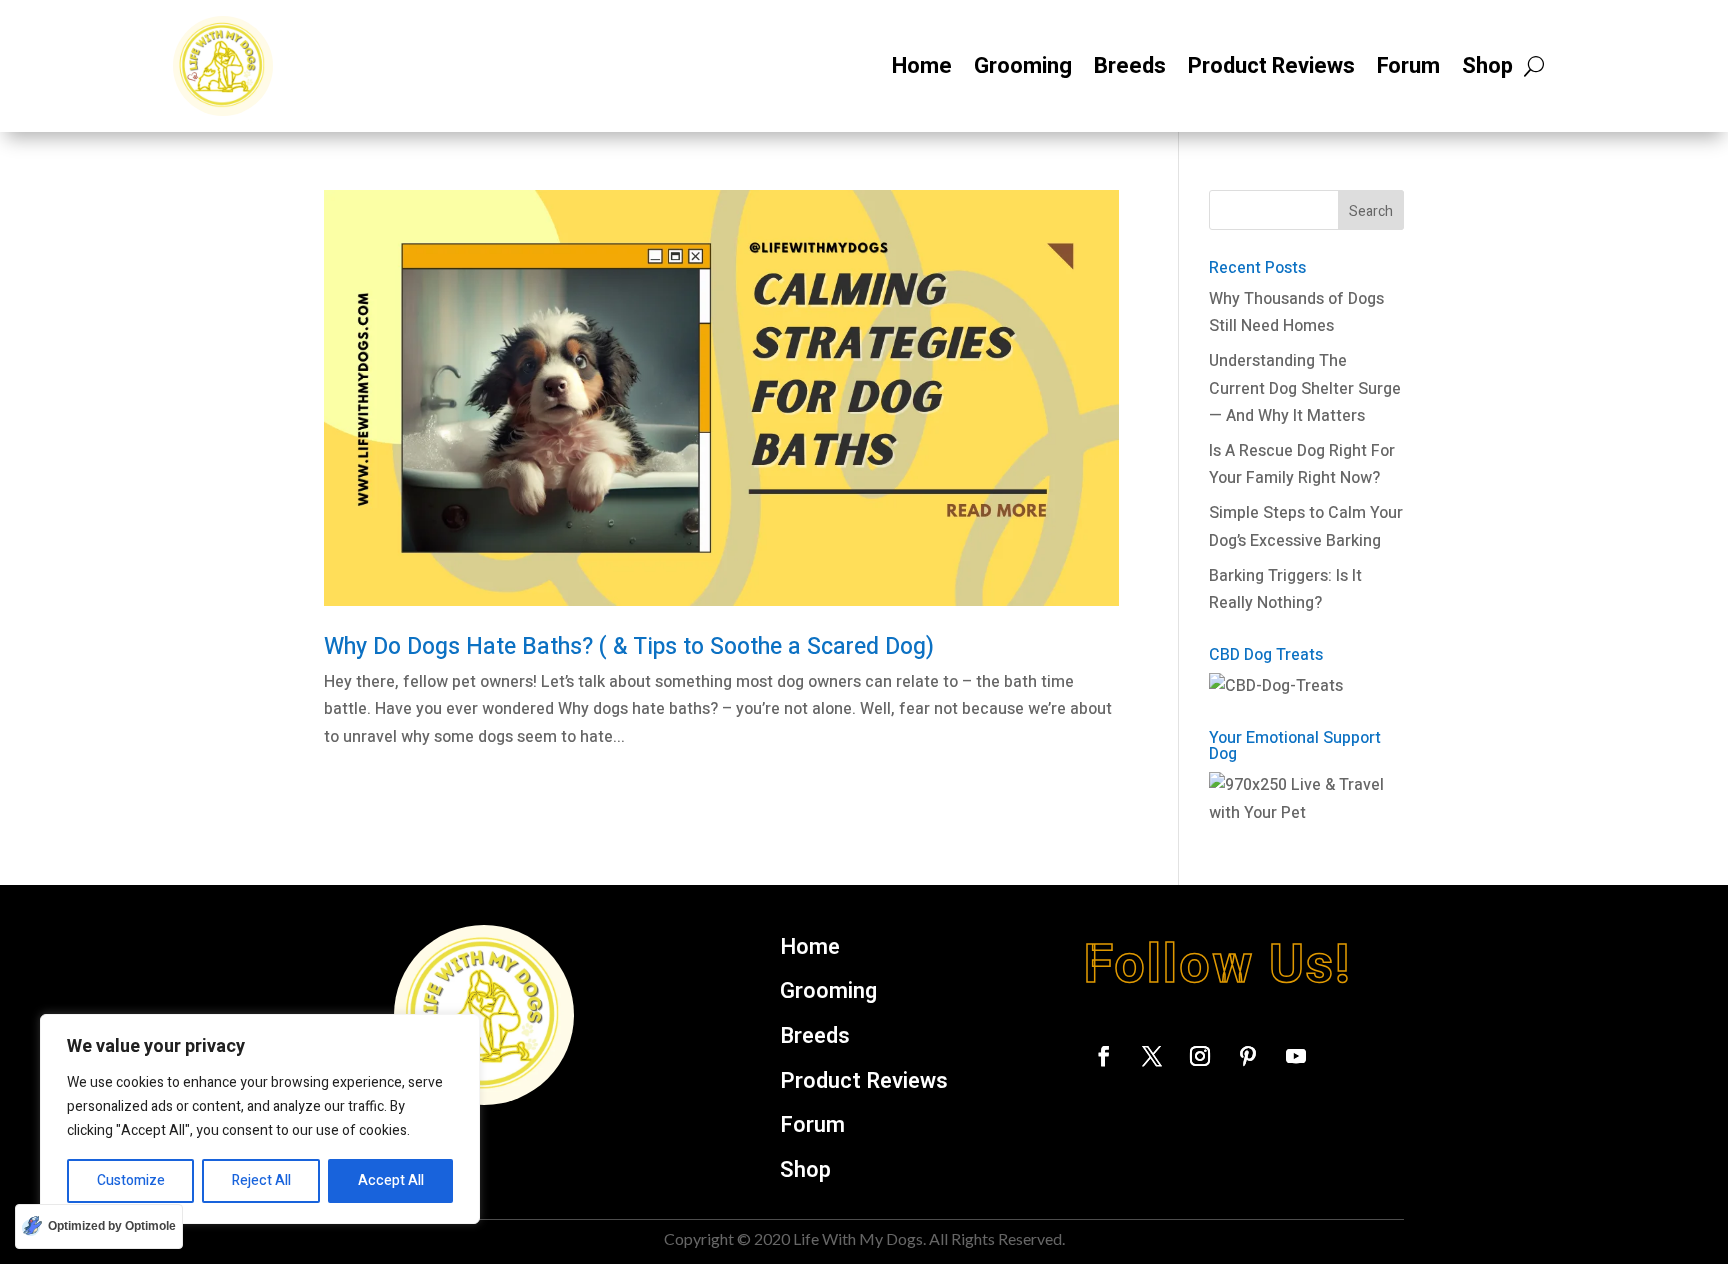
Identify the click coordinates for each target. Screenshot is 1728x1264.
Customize (131, 1180)
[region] (260, 1119)
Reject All (261, 1180)
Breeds (1130, 66)
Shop (1487, 66)
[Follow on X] (1152, 1056)
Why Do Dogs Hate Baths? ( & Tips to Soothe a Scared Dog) (629, 647)
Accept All (391, 1180)
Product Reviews (1271, 66)
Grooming (1023, 66)
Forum (1408, 66)
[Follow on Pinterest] (1248, 1056)
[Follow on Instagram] (1200, 1056)
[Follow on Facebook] (1104, 1056)
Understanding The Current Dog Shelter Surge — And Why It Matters (1305, 388)
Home (922, 66)
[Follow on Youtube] (1296, 1056)
